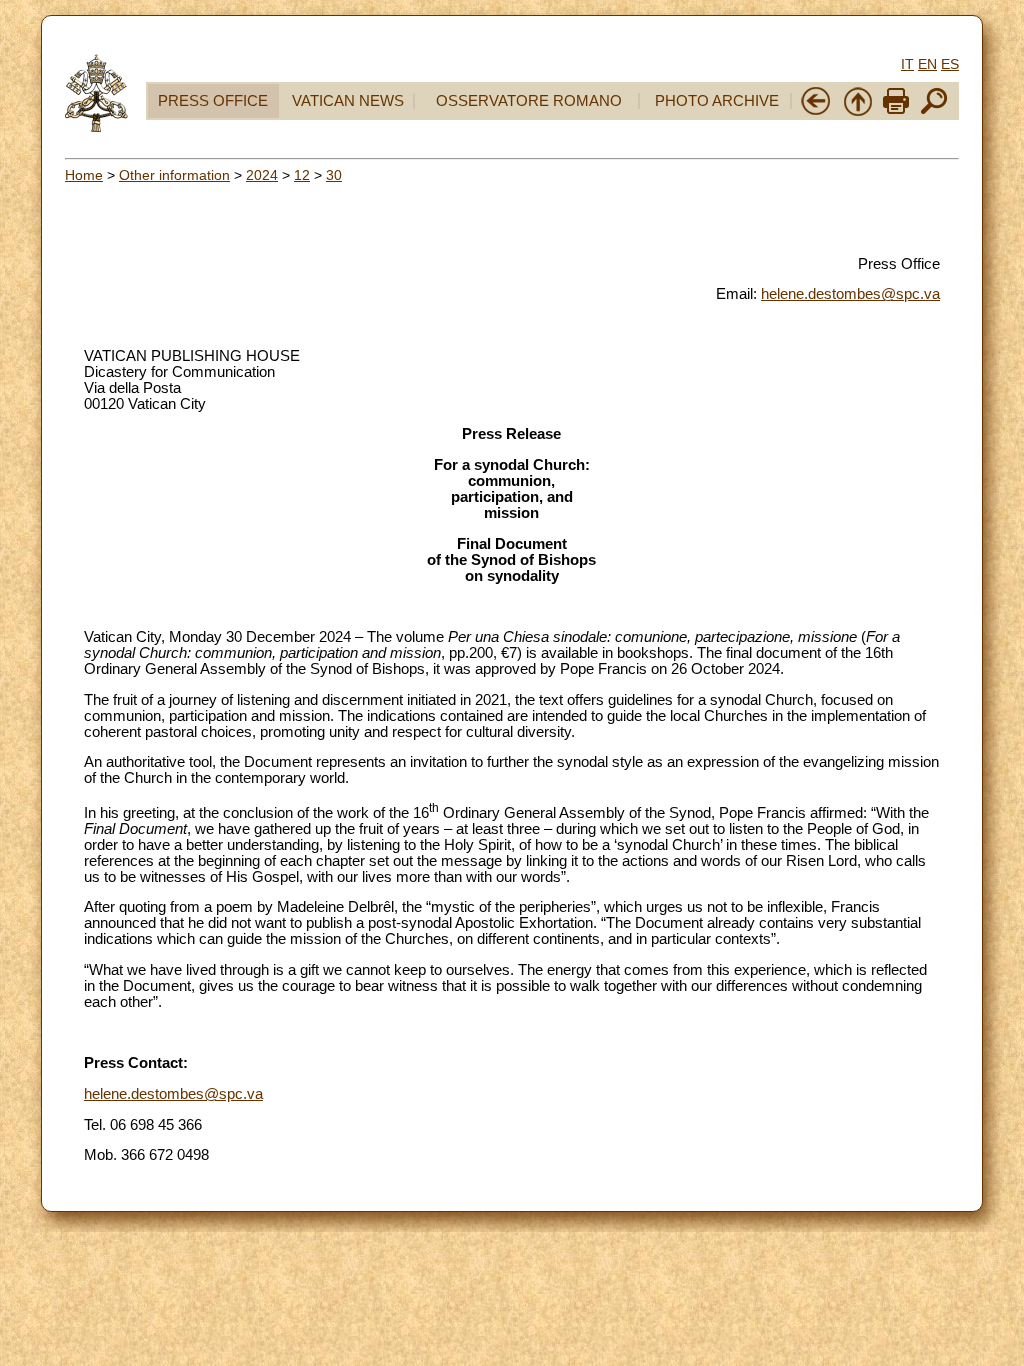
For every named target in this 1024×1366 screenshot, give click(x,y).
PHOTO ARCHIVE (717, 101)
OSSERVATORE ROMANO (529, 101)
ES (950, 64)
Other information (174, 175)
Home (84, 175)
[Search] (934, 112)
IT (907, 64)
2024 (262, 175)
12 (302, 175)
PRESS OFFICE (213, 101)
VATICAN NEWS (348, 101)
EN (927, 64)
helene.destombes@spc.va (850, 294)
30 (334, 175)
